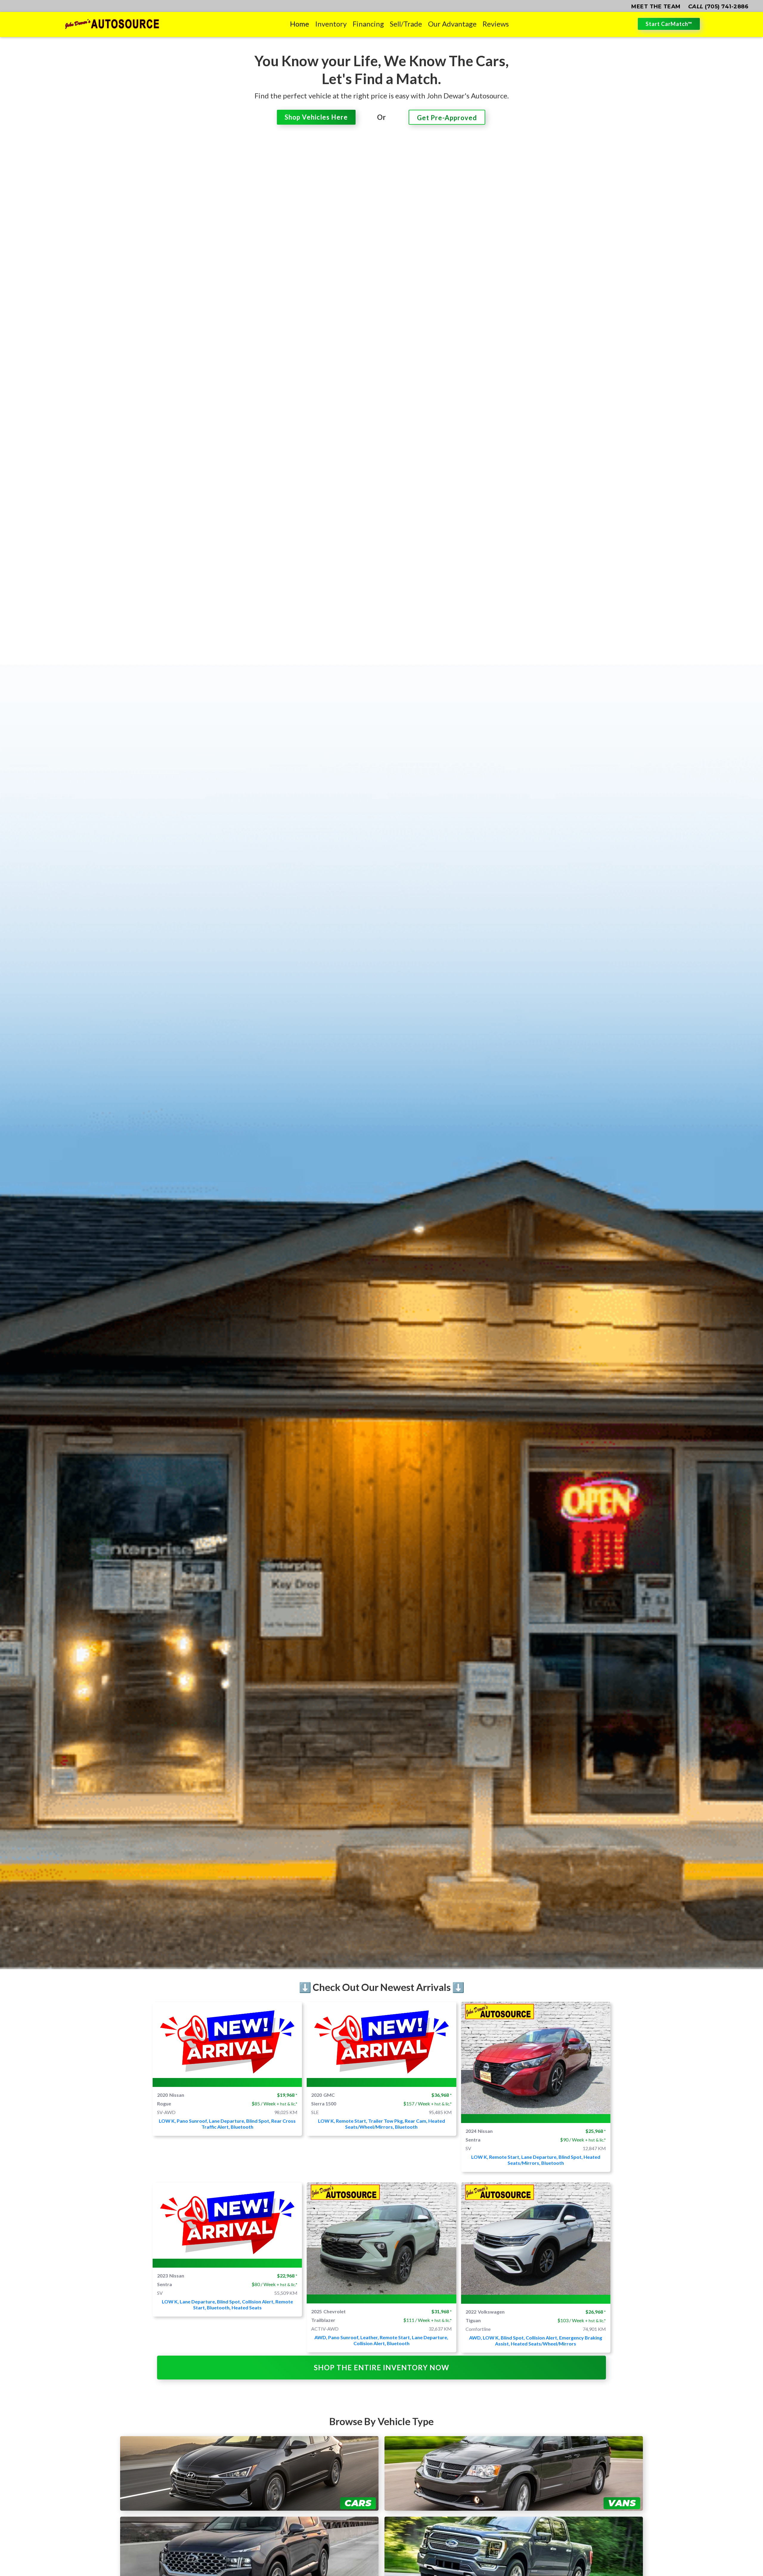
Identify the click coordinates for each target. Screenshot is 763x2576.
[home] (112, 24)
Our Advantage (452, 24)
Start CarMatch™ (669, 24)
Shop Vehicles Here (316, 117)
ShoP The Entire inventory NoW (381, 2367)
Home (300, 24)
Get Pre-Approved (447, 118)
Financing (368, 24)
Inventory (331, 24)
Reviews (496, 24)
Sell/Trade (406, 24)
